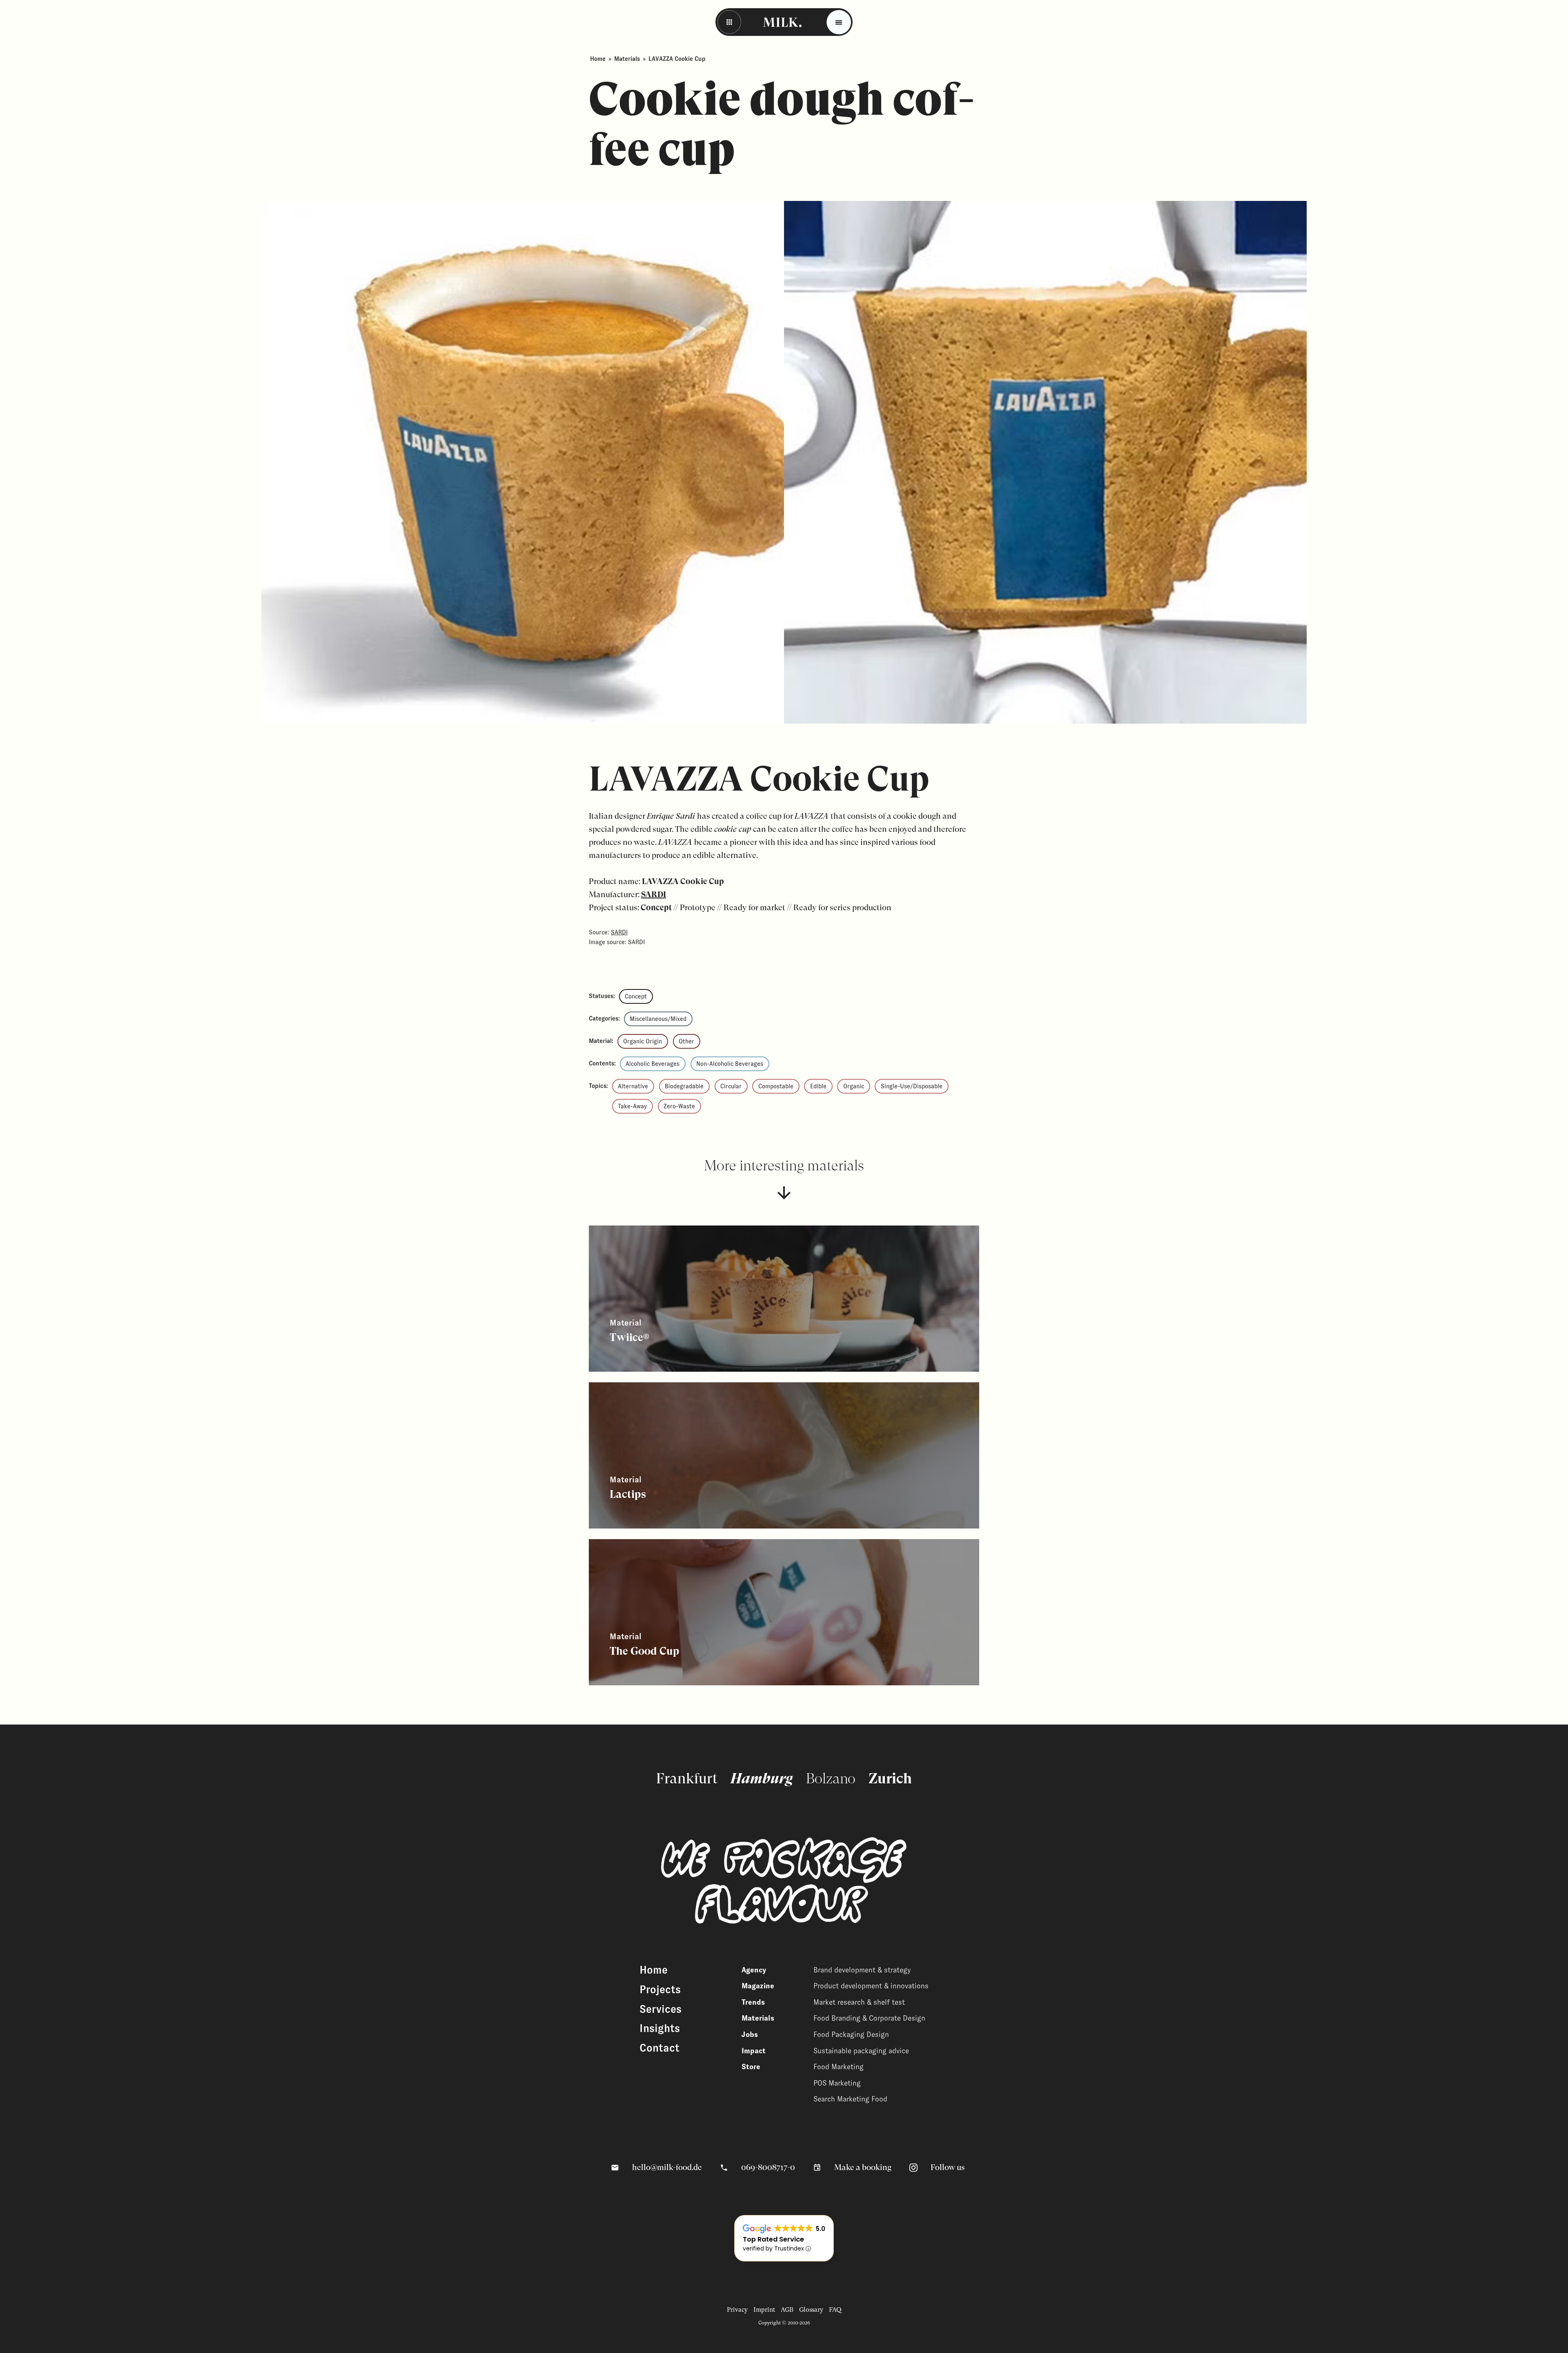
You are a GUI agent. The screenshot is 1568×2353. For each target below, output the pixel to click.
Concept (636, 996)
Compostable (776, 1086)
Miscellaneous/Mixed (658, 1019)
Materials (627, 59)
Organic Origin (643, 1041)
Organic (854, 1086)
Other (686, 1041)
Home (598, 59)
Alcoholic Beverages (653, 1064)
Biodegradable (684, 1086)
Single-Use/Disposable (912, 1086)
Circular (731, 1086)
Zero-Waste (679, 1106)
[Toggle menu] (839, 22)
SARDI (654, 895)
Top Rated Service (773, 2239)
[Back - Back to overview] (729, 22)
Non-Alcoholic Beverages (730, 1064)
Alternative (633, 1086)
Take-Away (632, 1106)
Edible (818, 1086)
